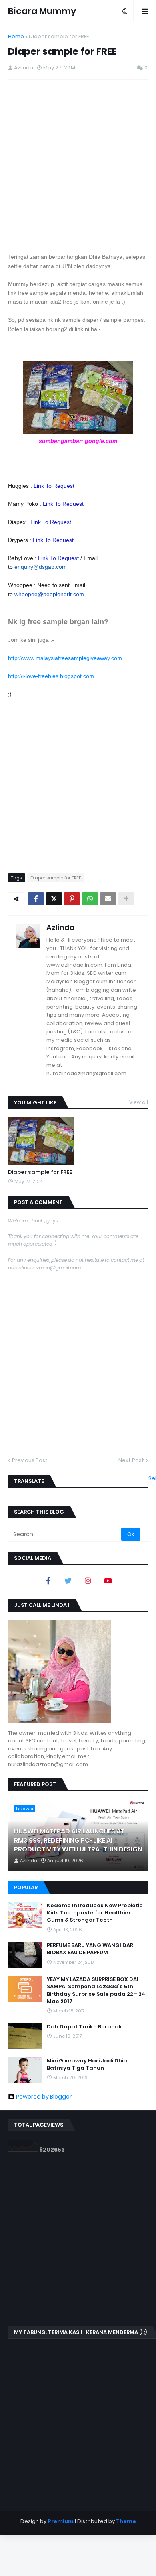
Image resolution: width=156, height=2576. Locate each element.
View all (139, 1102)
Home (16, 36)
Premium (61, 2521)
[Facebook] (36, 899)
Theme (126, 2521)
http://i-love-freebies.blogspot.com (51, 676)
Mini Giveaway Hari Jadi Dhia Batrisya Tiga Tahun (87, 2064)
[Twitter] (54, 899)
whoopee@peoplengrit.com (49, 594)
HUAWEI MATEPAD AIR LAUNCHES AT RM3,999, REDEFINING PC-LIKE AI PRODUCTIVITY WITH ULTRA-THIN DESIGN (78, 1840)
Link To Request (54, 486)
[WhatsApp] (90, 899)
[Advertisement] (78, 166)
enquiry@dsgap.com (41, 567)
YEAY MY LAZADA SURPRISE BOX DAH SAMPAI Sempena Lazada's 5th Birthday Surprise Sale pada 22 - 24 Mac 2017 (96, 1990)
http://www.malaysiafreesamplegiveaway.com (65, 658)
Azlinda (61, 927)
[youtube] (108, 1581)
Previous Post (30, 1460)
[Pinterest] (72, 899)
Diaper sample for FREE (59, 36)
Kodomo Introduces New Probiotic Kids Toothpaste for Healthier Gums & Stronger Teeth (95, 1913)
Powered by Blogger (44, 2097)
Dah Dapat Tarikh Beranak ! (86, 2027)
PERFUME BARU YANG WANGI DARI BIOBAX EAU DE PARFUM (91, 1949)
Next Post (131, 1460)
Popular (26, 1887)
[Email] (108, 899)
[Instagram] (88, 1581)
